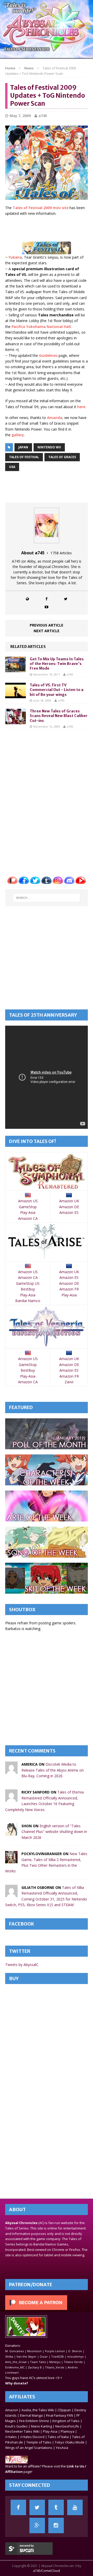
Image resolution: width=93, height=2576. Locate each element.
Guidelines (48, 355)
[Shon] (11, 1833)
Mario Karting (41, 2426)
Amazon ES (69, 1212)
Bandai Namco (28, 1301)
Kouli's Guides (16, 2426)
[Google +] (37, 2525)
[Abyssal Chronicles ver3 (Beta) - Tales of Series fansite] (47, 29)
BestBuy (28, 1289)
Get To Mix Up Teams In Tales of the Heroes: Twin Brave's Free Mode (57, 664)
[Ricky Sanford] (11, 1799)
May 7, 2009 (20, 116)
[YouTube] (75, 2507)
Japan (23, 447)
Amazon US (28, 1201)
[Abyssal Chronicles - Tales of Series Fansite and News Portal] (17, 2461)
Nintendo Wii (49, 447)
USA (12, 467)
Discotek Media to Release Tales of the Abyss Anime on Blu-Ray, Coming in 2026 (53, 1770)
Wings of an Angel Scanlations (29, 2448)
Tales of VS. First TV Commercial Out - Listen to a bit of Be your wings (57, 690)
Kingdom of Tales (66, 2421)
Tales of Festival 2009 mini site (41, 208)
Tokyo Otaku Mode (70, 2442)
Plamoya (68, 2431)
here (81, 407)
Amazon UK (69, 1201)
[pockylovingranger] (11, 1860)
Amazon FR (69, 1289)
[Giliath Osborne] (11, 1894)
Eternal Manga (31, 2415)
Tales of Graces (62, 457)
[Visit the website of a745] (27, 599)
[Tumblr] (56, 2507)
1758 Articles (61, 553)
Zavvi (69, 1382)
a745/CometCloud (47, 2571)
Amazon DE (69, 1207)
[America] (11, 1771)
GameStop (28, 1207)
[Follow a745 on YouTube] (47, 607)
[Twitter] (37, 2507)
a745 (43, 116)
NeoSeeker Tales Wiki (22, 2431)
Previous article (47, 625)
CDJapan (64, 2410)
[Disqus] (47, 799)
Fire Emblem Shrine (34, 2421)
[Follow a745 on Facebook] (47, 599)
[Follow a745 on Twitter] (66, 599)
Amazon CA (28, 1218)
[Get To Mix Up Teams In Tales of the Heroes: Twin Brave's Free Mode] (16, 669)
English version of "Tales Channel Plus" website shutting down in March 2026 (54, 1832)
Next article (47, 631)
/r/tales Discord (32, 2437)
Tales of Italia (58, 2437)
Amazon (12, 2410)
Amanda (55, 418)
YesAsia (62, 2448)
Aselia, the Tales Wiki (38, 2410)
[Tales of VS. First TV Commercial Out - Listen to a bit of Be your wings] (16, 695)
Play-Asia (28, 1212)
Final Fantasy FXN (60, 2415)
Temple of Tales (39, 2442)
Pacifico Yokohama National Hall (41, 327)
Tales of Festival (24, 457)
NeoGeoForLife (67, 2426)
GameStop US (28, 1283)
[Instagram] (56, 2525)
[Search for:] (47, 898)
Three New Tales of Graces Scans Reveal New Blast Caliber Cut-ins (59, 716)
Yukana (15, 257)
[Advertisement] (49, 228)
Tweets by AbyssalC (22, 1965)
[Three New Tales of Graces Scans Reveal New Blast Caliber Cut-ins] (16, 721)
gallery (18, 435)
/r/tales (11, 2437)
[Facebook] (18, 2507)
